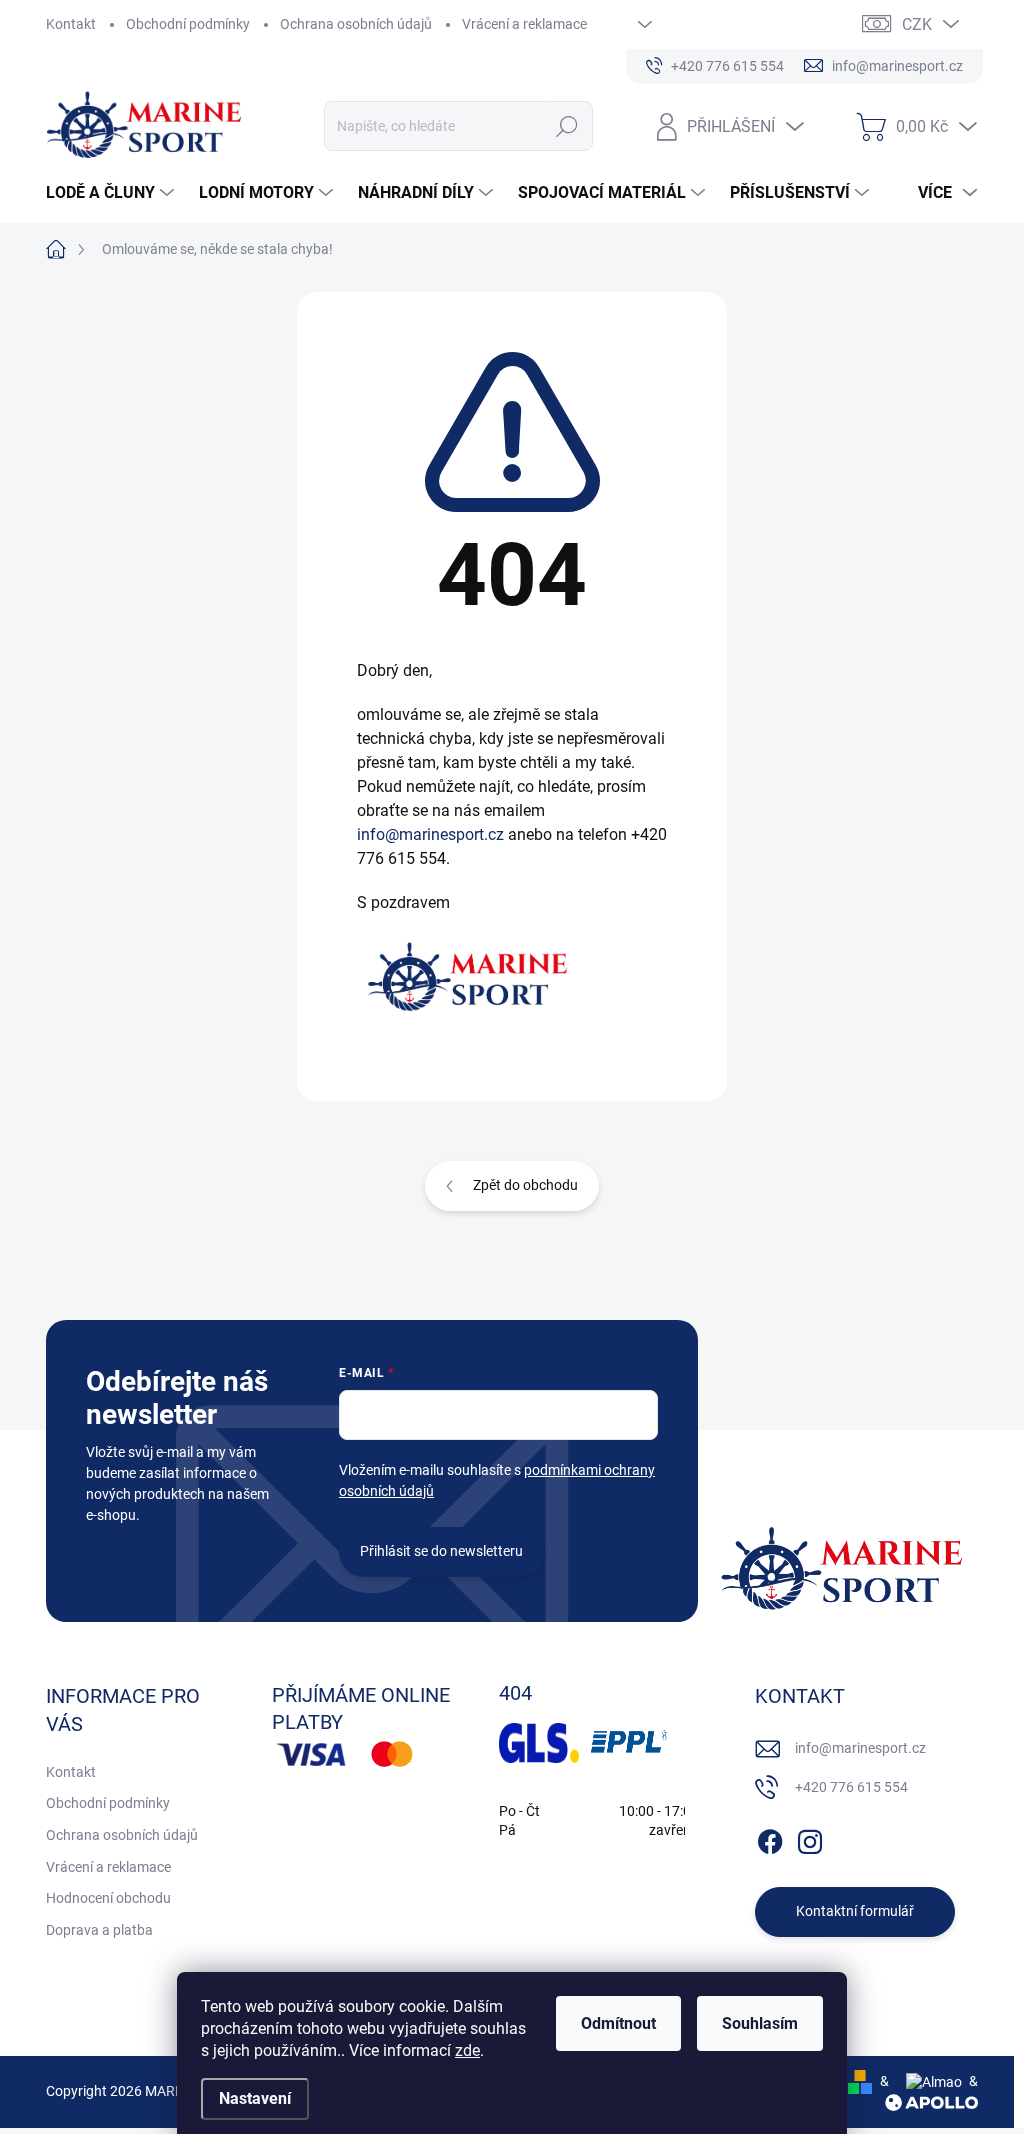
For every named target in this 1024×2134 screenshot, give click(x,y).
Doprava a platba (99, 1930)
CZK (917, 24)
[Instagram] (810, 1838)
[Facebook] (770, 1838)
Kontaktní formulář (855, 1911)
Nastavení (255, 2098)
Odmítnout (618, 2023)
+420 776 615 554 (851, 1787)
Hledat (566, 126)
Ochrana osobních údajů (356, 24)
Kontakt (71, 24)
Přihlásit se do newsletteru (441, 1551)
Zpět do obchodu (525, 1185)
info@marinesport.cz (430, 834)
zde (467, 2050)
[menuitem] (112, 193)
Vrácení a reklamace (524, 24)
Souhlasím (760, 2023)
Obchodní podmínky (188, 24)
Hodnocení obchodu (108, 1898)
